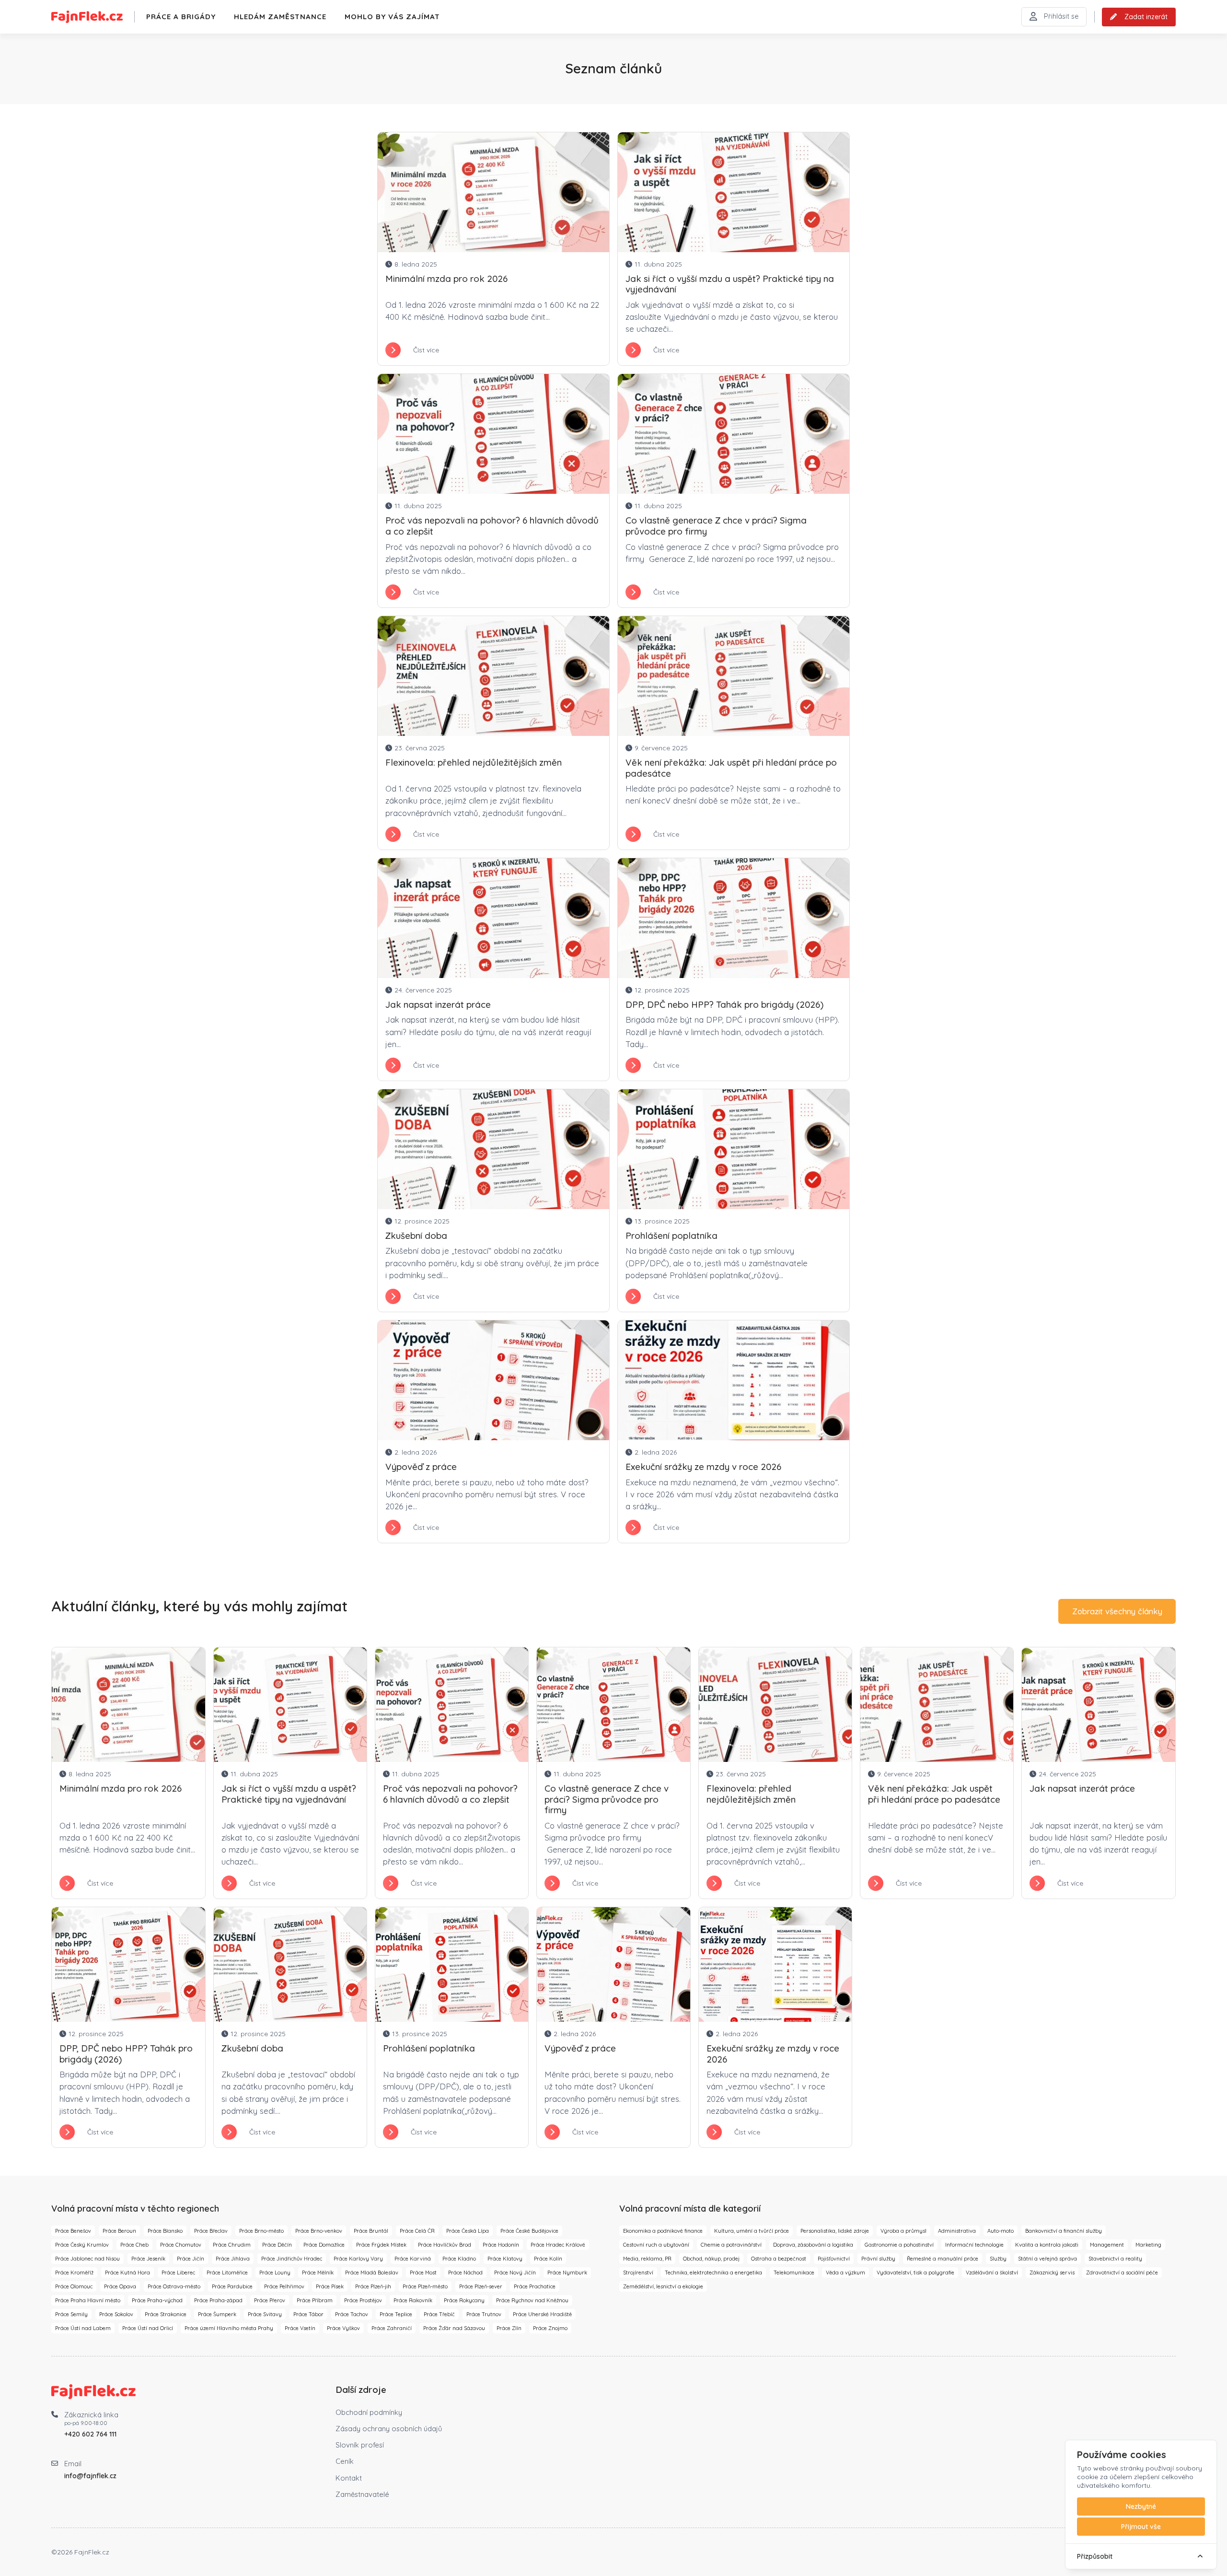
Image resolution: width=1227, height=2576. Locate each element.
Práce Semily (71, 2314)
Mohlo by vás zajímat (392, 17)
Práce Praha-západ (218, 2300)
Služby (998, 2259)
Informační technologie (974, 2245)
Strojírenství (638, 2273)
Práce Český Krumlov (82, 2245)
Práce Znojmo (550, 2328)
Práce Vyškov (343, 2328)
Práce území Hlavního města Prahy (229, 2328)
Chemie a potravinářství (731, 2245)
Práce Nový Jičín (515, 2273)
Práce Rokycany (464, 2300)
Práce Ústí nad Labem (83, 2328)
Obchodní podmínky (369, 2412)
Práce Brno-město (261, 2231)
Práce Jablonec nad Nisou (87, 2259)
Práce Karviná (413, 2259)
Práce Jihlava (233, 2259)
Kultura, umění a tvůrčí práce (752, 2231)
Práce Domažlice (324, 2245)
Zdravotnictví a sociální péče (1122, 2273)
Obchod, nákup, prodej (711, 2259)
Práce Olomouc (74, 2286)
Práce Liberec (178, 2273)
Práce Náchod (465, 2273)
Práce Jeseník (148, 2259)
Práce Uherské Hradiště (542, 2314)
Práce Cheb (134, 2245)
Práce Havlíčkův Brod (445, 2245)
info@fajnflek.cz (90, 2476)
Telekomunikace (794, 2273)
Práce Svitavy (265, 2314)
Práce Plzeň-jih (373, 2286)
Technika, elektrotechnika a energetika (713, 2273)
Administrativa (957, 2231)
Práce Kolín (548, 2259)
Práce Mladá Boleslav (372, 2273)
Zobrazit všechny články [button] (1117, 1611)
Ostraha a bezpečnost (779, 2259)
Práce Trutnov (484, 2314)
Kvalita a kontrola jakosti (1047, 2245)
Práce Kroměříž (74, 2273)
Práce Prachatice (535, 2286)
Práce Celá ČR (417, 2231)
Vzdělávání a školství (992, 2273)
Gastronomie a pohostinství (899, 2245)
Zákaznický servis (1052, 2273)
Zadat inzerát (1146, 17)
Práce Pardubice (232, 2286)
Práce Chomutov (181, 2245)
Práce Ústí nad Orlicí (148, 2328)
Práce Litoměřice (227, 2273)
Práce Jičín (191, 2259)
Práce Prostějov (363, 2300)
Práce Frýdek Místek (381, 2245)
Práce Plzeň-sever (481, 2286)
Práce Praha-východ (157, 2300)
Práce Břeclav (211, 2231)
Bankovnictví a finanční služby (1064, 2231)
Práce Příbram (315, 2300)
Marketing (1148, 2245)
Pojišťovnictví (834, 2259)
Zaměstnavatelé (362, 2494)
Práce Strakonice (166, 2314)
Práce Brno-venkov (319, 2231)
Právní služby (878, 2259)
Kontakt (349, 2478)
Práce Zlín (509, 2328)
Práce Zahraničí (392, 2328)
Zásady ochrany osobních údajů (389, 2429)
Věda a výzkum (845, 2273)
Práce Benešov (73, 2231)
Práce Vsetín (300, 2328)
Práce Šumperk (217, 2314)
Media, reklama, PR (647, 2259)
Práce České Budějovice (529, 2231)
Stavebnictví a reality (1115, 2259)
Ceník (345, 2461)
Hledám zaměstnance (280, 17)
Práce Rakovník (413, 2300)
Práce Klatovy (505, 2259)
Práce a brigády (181, 17)
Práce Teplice (396, 2314)
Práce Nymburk (567, 2273)
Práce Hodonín (501, 2245)
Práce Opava (120, 2286)
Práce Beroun (119, 2231)
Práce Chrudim (232, 2245)
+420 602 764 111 (90, 2434)
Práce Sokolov (116, 2314)
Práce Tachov (352, 2314)
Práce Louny (275, 2273)
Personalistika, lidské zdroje (835, 2231)
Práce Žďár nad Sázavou (454, 2328)
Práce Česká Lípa (468, 2231)
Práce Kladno (459, 2259)
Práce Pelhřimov (284, 2286)
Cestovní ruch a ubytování (656, 2245)
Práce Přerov (270, 2300)
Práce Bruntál (371, 2231)
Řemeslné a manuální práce (943, 2259)
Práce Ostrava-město (174, 2286)
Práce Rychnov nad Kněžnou (532, 2300)
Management (1107, 2245)
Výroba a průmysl (903, 2231)
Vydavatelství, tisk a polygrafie (915, 2273)
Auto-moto (1001, 2231)
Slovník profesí (360, 2445)
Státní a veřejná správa (1048, 2259)
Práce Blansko (165, 2231)
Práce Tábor (308, 2314)
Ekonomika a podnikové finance (663, 2231)
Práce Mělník (318, 2273)
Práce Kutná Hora (127, 2273)
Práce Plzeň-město (425, 2286)
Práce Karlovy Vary (358, 2259)
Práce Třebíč (439, 2314)
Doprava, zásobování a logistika (813, 2245)
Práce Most (423, 2273)
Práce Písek (330, 2286)
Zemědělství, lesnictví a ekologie (663, 2286)
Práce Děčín (277, 2245)
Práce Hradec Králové (558, 2245)
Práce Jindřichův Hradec (292, 2259)
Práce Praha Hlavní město (88, 2300)
